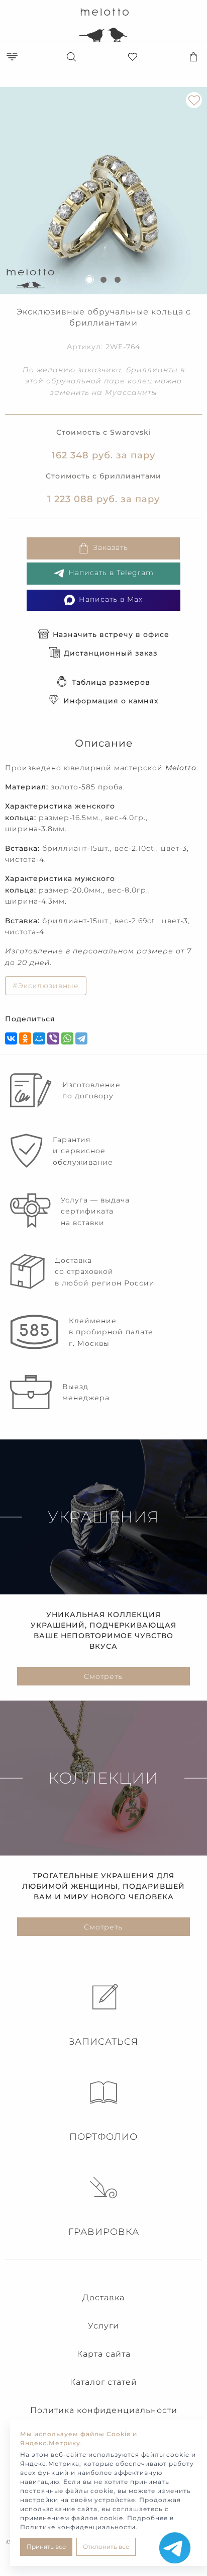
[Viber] (53, 1038)
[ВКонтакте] (11, 1038)
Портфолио (103, 2137)
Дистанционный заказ (111, 653)
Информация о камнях (111, 701)
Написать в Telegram (111, 573)
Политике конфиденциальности (78, 2527)
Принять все (46, 2547)
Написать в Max (111, 599)
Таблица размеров (111, 682)
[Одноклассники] (25, 1038)
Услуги (103, 2326)
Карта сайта (104, 2354)
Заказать (111, 547)
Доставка (103, 2298)
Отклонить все (106, 2547)
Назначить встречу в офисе (111, 634)
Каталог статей (103, 2382)
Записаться (103, 2042)
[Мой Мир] (39, 1038)
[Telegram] (81, 1038)
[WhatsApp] (67, 1038)
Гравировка (104, 2232)
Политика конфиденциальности (104, 2410)
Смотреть (103, 1676)
